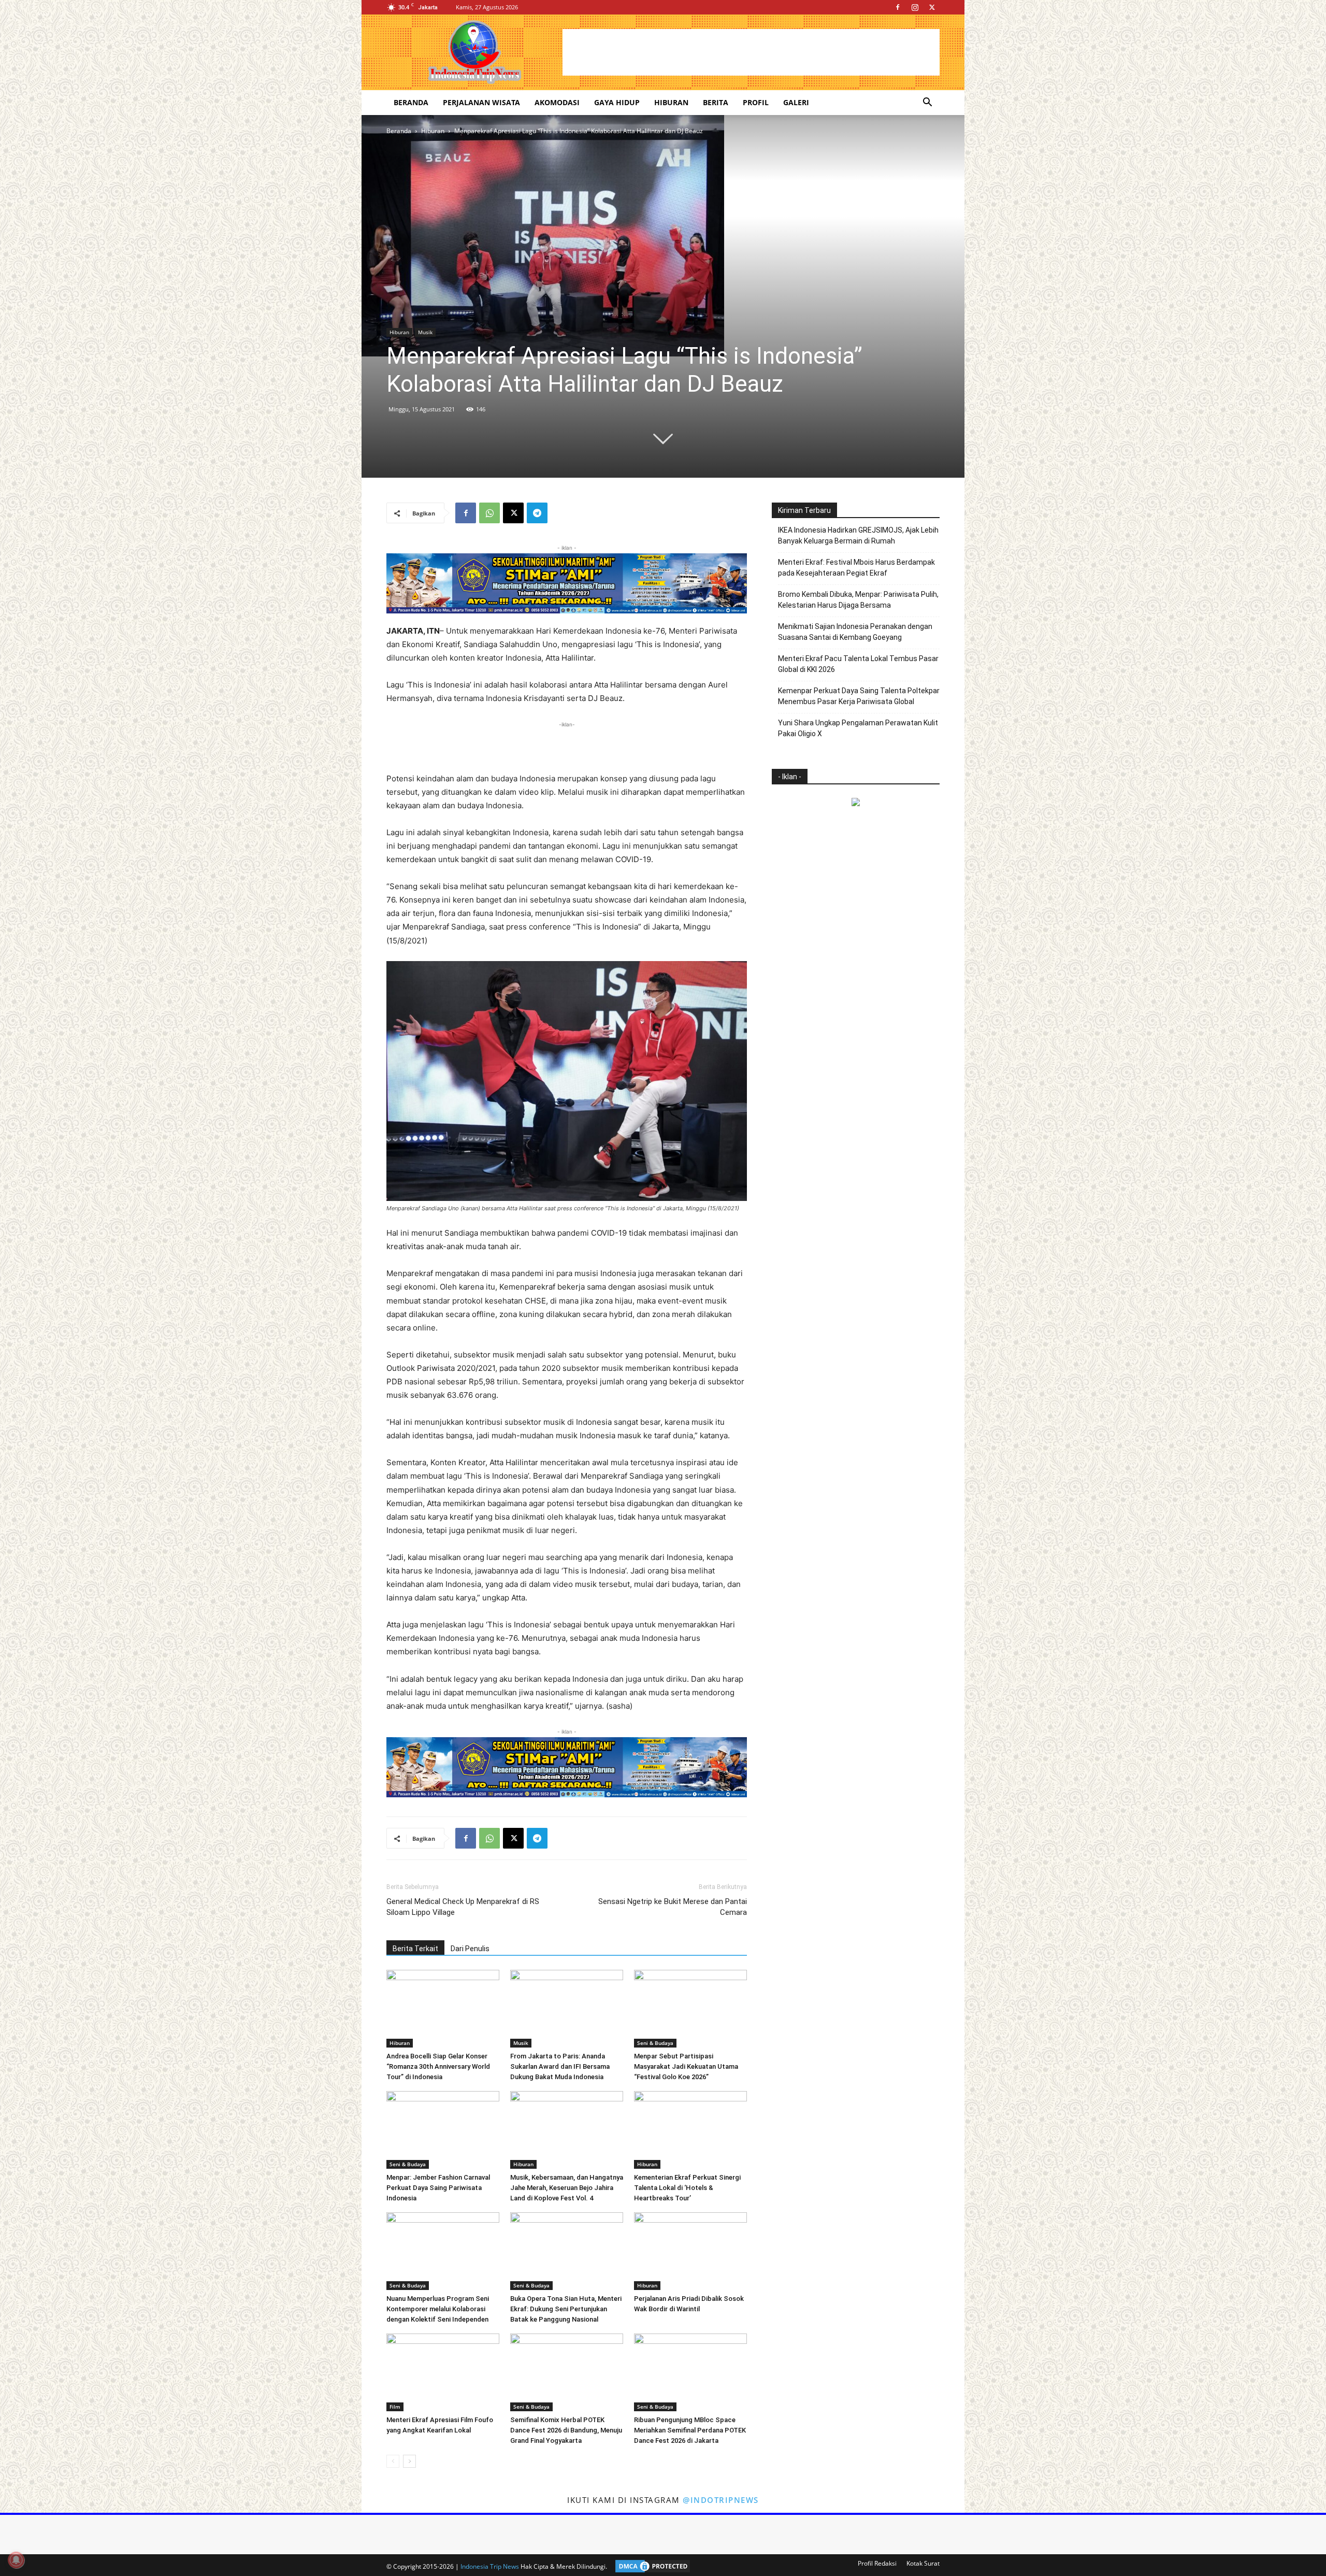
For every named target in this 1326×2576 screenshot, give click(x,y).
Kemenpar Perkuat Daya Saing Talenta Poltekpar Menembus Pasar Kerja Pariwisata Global (859, 696)
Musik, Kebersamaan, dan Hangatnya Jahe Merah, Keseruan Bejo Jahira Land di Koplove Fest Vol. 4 (567, 2188)
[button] (927, 103)
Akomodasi (557, 102)
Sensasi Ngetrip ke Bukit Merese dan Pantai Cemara (673, 1907)
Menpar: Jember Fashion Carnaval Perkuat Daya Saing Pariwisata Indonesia (438, 2188)
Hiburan (671, 102)
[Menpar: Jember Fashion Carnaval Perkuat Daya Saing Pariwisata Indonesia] (443, 2130)
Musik (425, 332)
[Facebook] (898, 7)
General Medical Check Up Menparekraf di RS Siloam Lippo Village (463, 1907)
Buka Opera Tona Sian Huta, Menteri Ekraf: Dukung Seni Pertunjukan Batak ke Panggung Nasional (566, 2309)
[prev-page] (393, 2461)
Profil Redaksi (877, 2563)
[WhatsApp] (489, 513)
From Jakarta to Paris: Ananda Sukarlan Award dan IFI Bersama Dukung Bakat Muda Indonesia (560, 2066)
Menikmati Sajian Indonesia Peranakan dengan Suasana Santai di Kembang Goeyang (855, 632)
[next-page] (409, 2461)
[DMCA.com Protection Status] (650, 2566)
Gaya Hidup (617, 102)
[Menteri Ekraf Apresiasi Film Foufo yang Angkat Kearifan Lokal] (443, 2372)
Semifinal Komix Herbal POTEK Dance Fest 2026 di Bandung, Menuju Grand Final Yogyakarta (566, 2430)
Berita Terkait (415, 1949)
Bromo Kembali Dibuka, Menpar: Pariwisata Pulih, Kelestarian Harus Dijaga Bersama (858, 600)
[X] (932, 7)
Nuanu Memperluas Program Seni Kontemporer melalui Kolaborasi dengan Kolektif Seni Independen (438, 2309)
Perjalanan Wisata (481, 102)
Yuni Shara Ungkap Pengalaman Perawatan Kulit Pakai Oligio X (858, 728)
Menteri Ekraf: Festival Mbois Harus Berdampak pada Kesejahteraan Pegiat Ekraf (856, 568)
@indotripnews (721, 2500)
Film (395, 2407)
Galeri (796, 102)
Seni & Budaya (655, 2043)
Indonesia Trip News (490, 2566)
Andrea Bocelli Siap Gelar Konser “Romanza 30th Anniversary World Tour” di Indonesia (438, 2066)
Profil (756, 102)
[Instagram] (915, 7)
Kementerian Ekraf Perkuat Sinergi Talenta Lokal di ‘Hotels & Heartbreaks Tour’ (687, 2188)
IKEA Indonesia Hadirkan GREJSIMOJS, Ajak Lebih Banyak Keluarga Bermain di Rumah (858, 535)
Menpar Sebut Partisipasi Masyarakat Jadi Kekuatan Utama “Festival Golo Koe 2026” (686, 2066)
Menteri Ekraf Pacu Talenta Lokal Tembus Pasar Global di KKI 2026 (858, 664)
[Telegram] (537, 513)
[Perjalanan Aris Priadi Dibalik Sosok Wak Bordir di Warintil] (690, 2251)
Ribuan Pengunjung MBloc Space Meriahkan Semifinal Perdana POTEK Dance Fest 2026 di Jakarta (690, 2430)
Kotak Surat (923, 2563)
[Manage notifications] (16, 2560)
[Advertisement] (751, 52)
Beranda (411, 102)
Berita (716, 102)
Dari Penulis (470, 1949)
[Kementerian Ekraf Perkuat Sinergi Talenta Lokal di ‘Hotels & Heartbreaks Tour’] (690, 2130)
